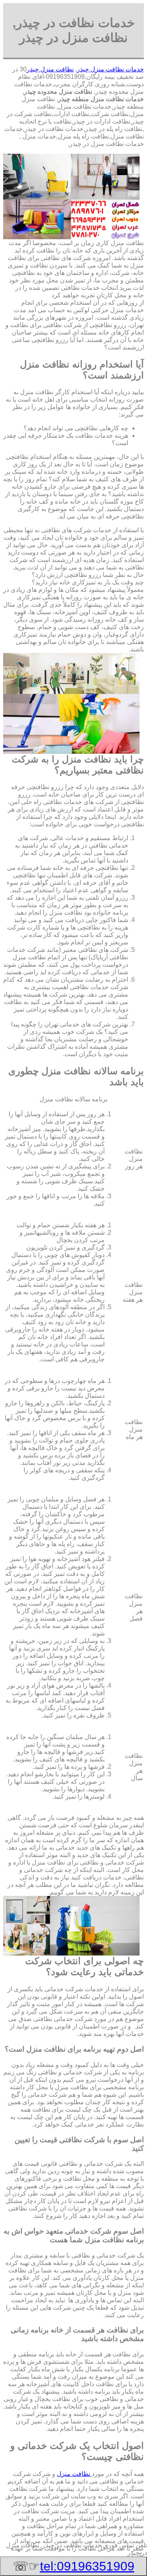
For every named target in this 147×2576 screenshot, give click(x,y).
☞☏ (74, 2566)
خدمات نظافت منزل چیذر (110, 69)
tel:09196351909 (87, 2566)
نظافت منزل (74, 2474)
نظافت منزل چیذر (50, 69)
